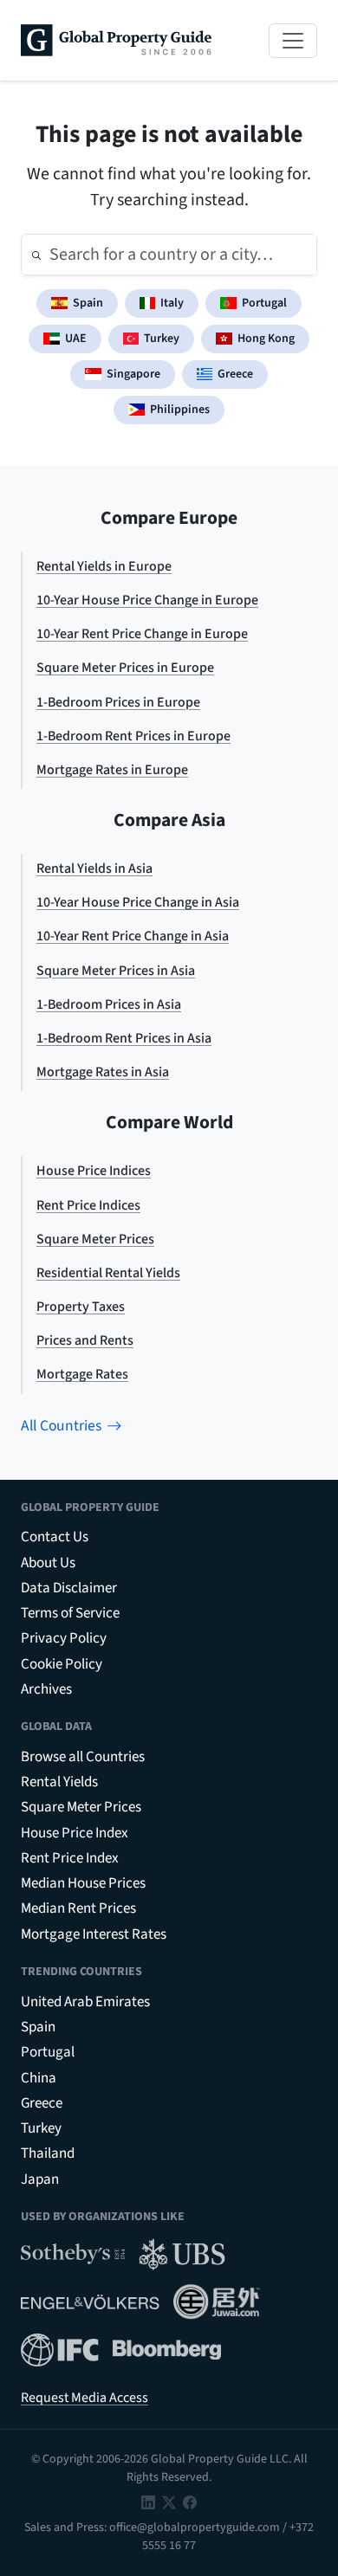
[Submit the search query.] (36, 255)
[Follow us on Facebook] (190, 2502)
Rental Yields (59, 1782)
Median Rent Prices (78, 1908)
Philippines (180, 410)
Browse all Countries (83, 1757)
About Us (48, 1563)
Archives (46, 1689)
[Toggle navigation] (293, 41)
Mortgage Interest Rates (94, 1934)
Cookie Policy (62, 1664)
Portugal (264, 303)
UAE (76, 339)
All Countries (61, 1426)
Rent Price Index (70, 1858)
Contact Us (55, 1537)
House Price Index (75, 1833)
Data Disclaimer (69, 1588)
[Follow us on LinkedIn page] (148, 2502)
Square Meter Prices (81, 1807)
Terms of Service (70, 1613)
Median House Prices (83, 1883)
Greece (235, 374)
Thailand (48, 2153)
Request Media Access (84, 2398)
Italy (172, 303)
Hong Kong (266, 339)
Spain (88, 303)
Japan (40, 2179)
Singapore (133, 374)
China (39, 2078)
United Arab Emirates (85, 2002)
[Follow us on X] (169, 2502)
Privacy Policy (64, 1638)
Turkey (162, 339)
